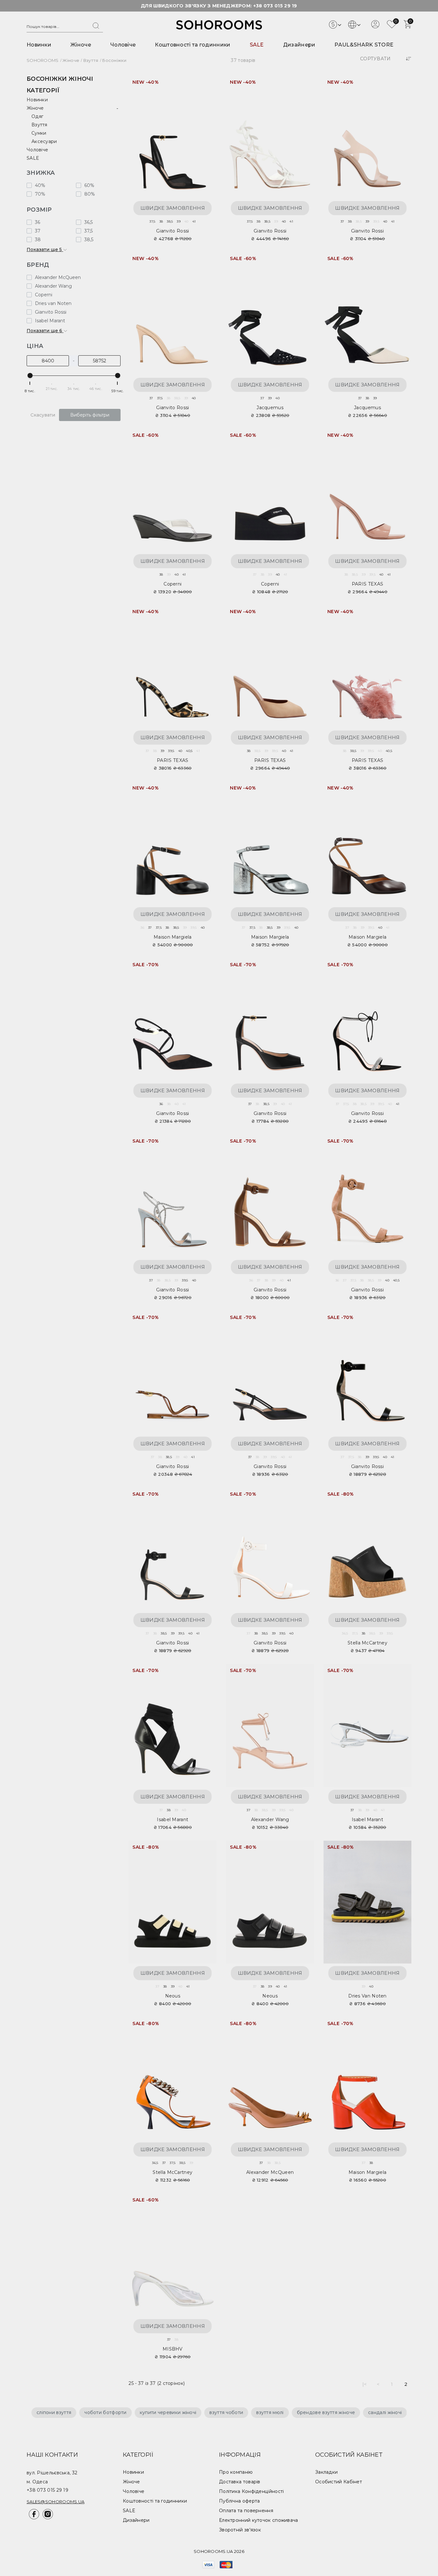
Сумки (39, 133)
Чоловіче (123, 45)
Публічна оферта (240, 2501)
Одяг (37, 116)
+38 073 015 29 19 (275, 6)
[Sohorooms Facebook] (34, 2518)
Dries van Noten (367, 1996)
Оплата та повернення (246, 2511)
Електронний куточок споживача (259, 2520)
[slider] (30, 376)
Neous (173, 1996)
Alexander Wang (270, 1820)
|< (365, 2384)
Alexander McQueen (270, 2172)
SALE (257, 45)
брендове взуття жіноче (326, 2412)
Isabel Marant (173, 1820)
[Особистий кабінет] (375, 27)
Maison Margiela (173, 937)
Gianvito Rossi (173, 231)
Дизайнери (299, 45)
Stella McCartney (367, 1643)
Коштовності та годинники (193, 45)
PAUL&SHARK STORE (364, 45)
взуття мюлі (270, 2412)
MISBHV (173, 2349)
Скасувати (43, 415)
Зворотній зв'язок (240, 2530)
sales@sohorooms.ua (55, 2502)
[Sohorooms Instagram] (47, 2518)
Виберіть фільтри (90, 415)
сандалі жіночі (385, 2412)
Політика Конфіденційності (252, 2491)
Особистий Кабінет (339, 2482)
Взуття (39, 125)
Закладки (326, 2472)
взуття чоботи (226, 2412)
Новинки (39, 45)
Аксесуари (44, 141)
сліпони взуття (54, 2412)
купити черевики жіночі (168, 2412)
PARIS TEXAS (367, 584)
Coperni (173, 584)
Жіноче (81, 45)
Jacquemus (270, 408)
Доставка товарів (240, 2482)
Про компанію (236, 2472)
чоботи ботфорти (105, 2412)
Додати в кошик (205, 84)
